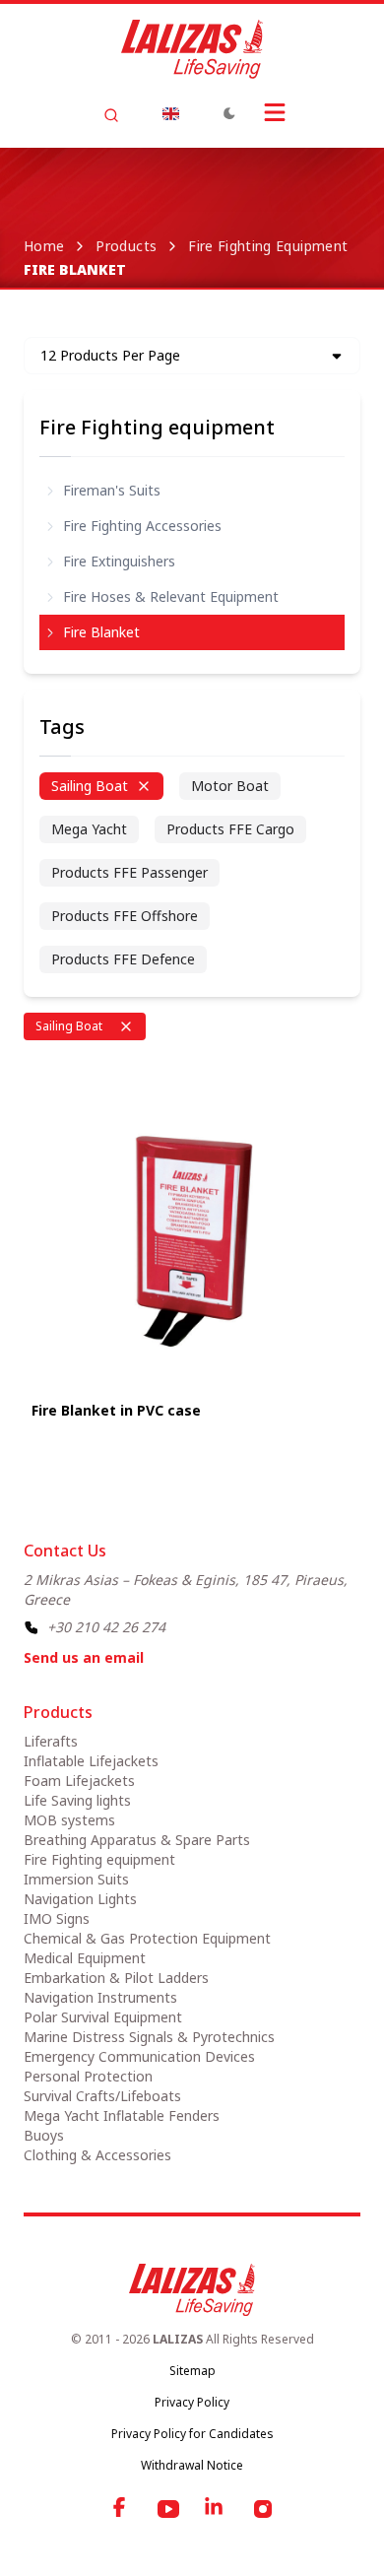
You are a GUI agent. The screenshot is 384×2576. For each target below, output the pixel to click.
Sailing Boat (90, 786)
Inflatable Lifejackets (91, 1761)
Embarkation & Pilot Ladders (116, 1978)
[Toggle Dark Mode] (229, 113)
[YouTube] (168, 2509)
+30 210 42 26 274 (106, 1627)
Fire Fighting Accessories (142, 526)
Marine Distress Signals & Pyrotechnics (149, 2037)
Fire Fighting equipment (268, 246)
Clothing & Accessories (97, 2155)
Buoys (44, 2135)
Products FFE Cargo (230, 829)
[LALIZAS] (192, 49)
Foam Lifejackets (79, 1781)
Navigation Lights (80, 1899)
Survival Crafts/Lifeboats (102, 2096)
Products (126, 246)
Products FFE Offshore (125, 916)
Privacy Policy (192, 2402)
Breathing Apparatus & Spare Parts (137, 1840)
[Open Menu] (275, 112)
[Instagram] (263, 2509)
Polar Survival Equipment (103, 2017)
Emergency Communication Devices (139, 2056)
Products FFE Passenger (129, 872)
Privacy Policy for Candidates (192, 2434)
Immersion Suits (76, 1879)
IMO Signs (57, 1918)
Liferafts (51, 1741)
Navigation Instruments (100, 1997)
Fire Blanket (101, 632)
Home (44, 246)
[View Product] (192, 1224)
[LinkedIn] (216, 2509)
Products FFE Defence (123, 959)
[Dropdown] (170, 113)
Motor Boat (230, 786)
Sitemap (192, 2371)
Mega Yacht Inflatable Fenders (122, 2115)
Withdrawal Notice (192, 2465)
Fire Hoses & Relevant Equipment (171, 596)
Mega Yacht (89, 829)
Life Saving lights (77, 1800)
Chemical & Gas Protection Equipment (147, 1938)
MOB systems (69, 1820)
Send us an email (84, 1657)
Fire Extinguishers (119, 561)
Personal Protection (88, 2076)
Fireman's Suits (112, 490)
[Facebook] (121, 2509)
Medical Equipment (85, 1958)
